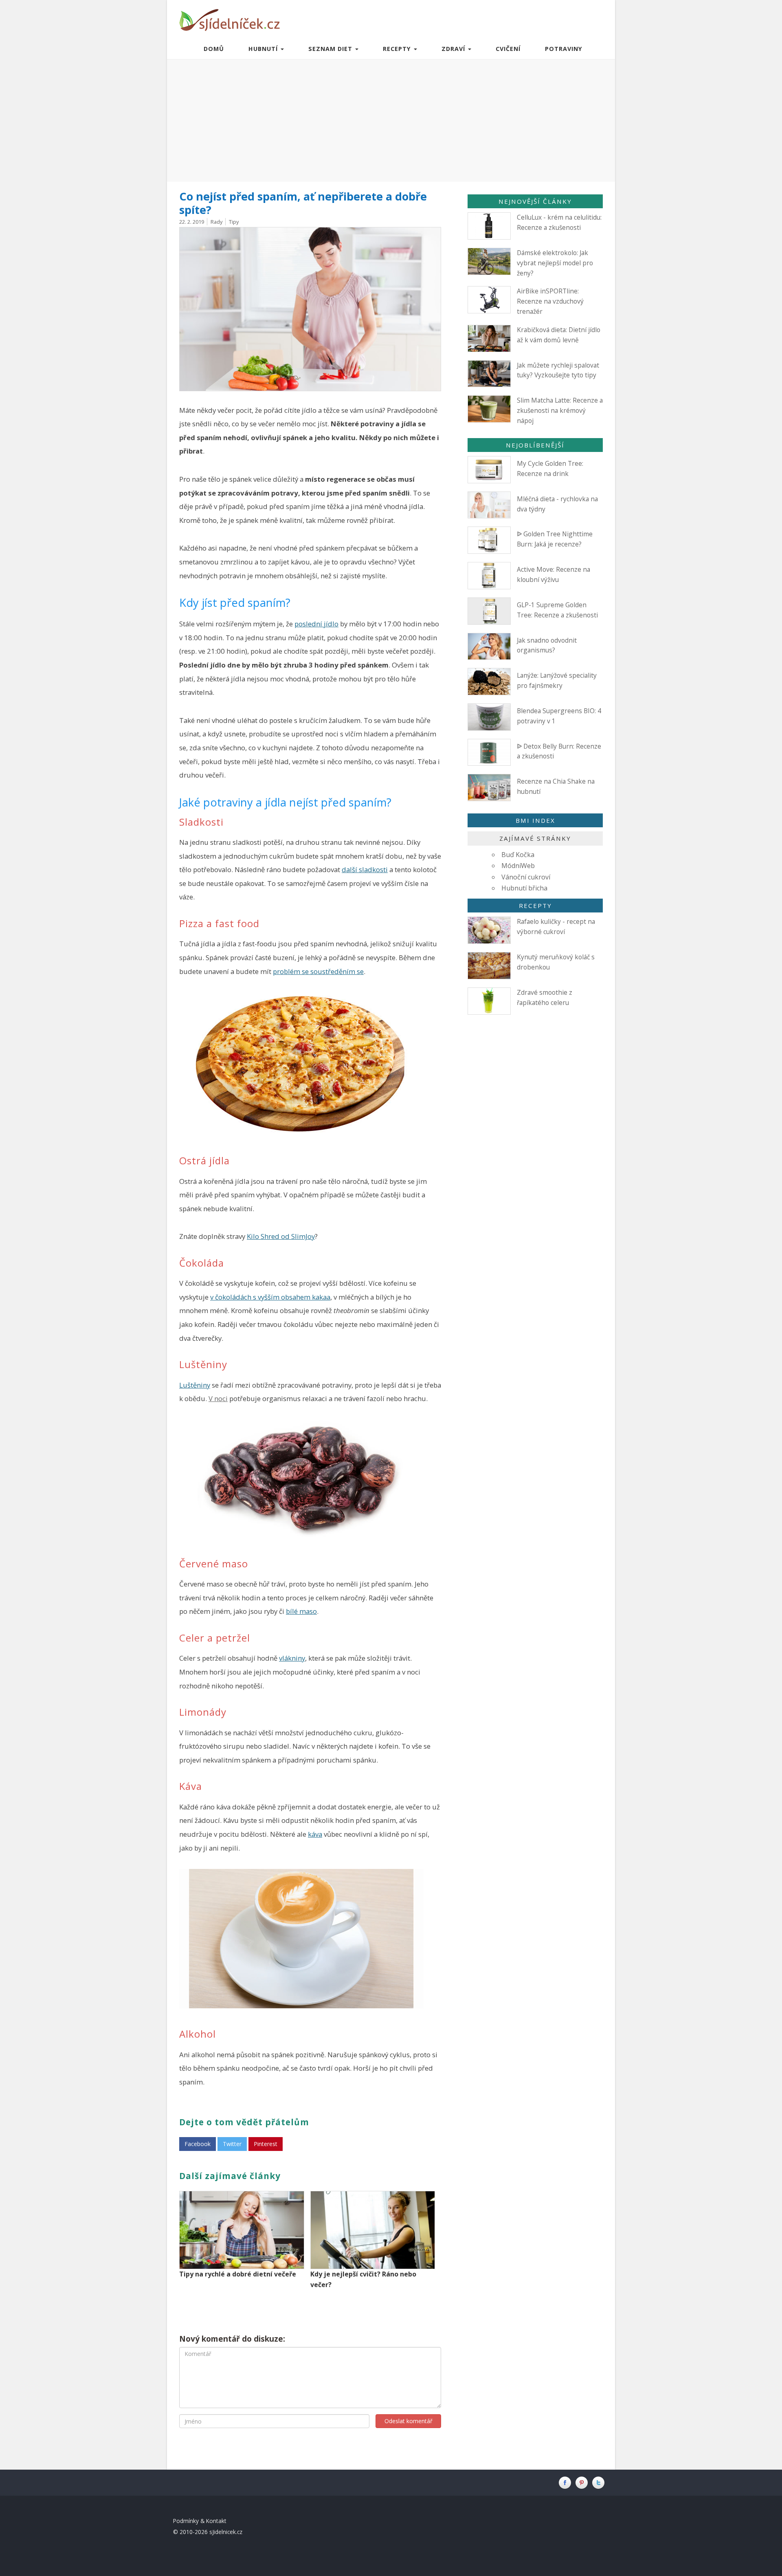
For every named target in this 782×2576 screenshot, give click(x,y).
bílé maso (301, 1611)
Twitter (232, 2144)
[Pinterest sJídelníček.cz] (583, 2482)
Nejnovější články (535, 201)
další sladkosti (365, 869)
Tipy (234, 222)
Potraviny (564, 49)
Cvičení (508, 49)
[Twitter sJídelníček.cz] (599, 2482)
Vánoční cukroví (526, 877)
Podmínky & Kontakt (200, 2521)
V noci (218, 1398)
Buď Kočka (518, 855)
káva (315, 1834)
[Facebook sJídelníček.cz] (567, 2482)
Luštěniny (195, 1385)
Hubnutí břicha (524, 888)
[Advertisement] (391, 121)
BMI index (535, 820)
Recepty (535, 906)
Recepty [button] (398, 49)
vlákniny (292, 1658)
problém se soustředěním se (318, 971)
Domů (214, 49)
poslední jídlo (316, 624)
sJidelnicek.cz (226, 2532)
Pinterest (266, 2144)
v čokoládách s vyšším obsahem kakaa (270, 1297)
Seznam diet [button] (331, 49)
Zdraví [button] (454, 49)
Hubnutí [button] (264, 49)
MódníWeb (518, 866)
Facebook (198, 2144)
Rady (216, 222)
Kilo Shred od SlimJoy (281, 1236)
